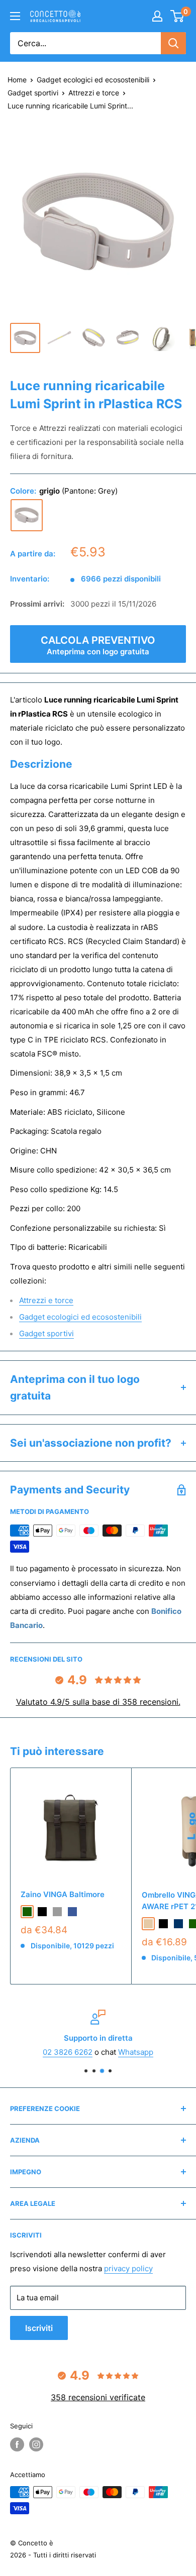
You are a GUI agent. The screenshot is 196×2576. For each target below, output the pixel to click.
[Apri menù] (15, 16)
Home (17, 80)
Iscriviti (39, 2328)
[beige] (148, 1924)
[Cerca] (173, 43)
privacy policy (128, 2268)
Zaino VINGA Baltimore (63, 1894)
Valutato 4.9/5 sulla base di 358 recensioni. (98, 1702)
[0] (178, 16)
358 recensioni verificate (98, 2397)
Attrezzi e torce (94, 93)
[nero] (42, 1912)
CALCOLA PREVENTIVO (98, 645)
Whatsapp (136, 2052)
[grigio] (27, 515)
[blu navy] (178, 1924)
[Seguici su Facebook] (17, 2444)
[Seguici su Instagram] (36, 2444)
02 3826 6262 (68, 2052)
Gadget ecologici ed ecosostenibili (93, 80)
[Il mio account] (157, 16)
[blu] (72, 1912)
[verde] (27, 1912)
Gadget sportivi (33, 93)
